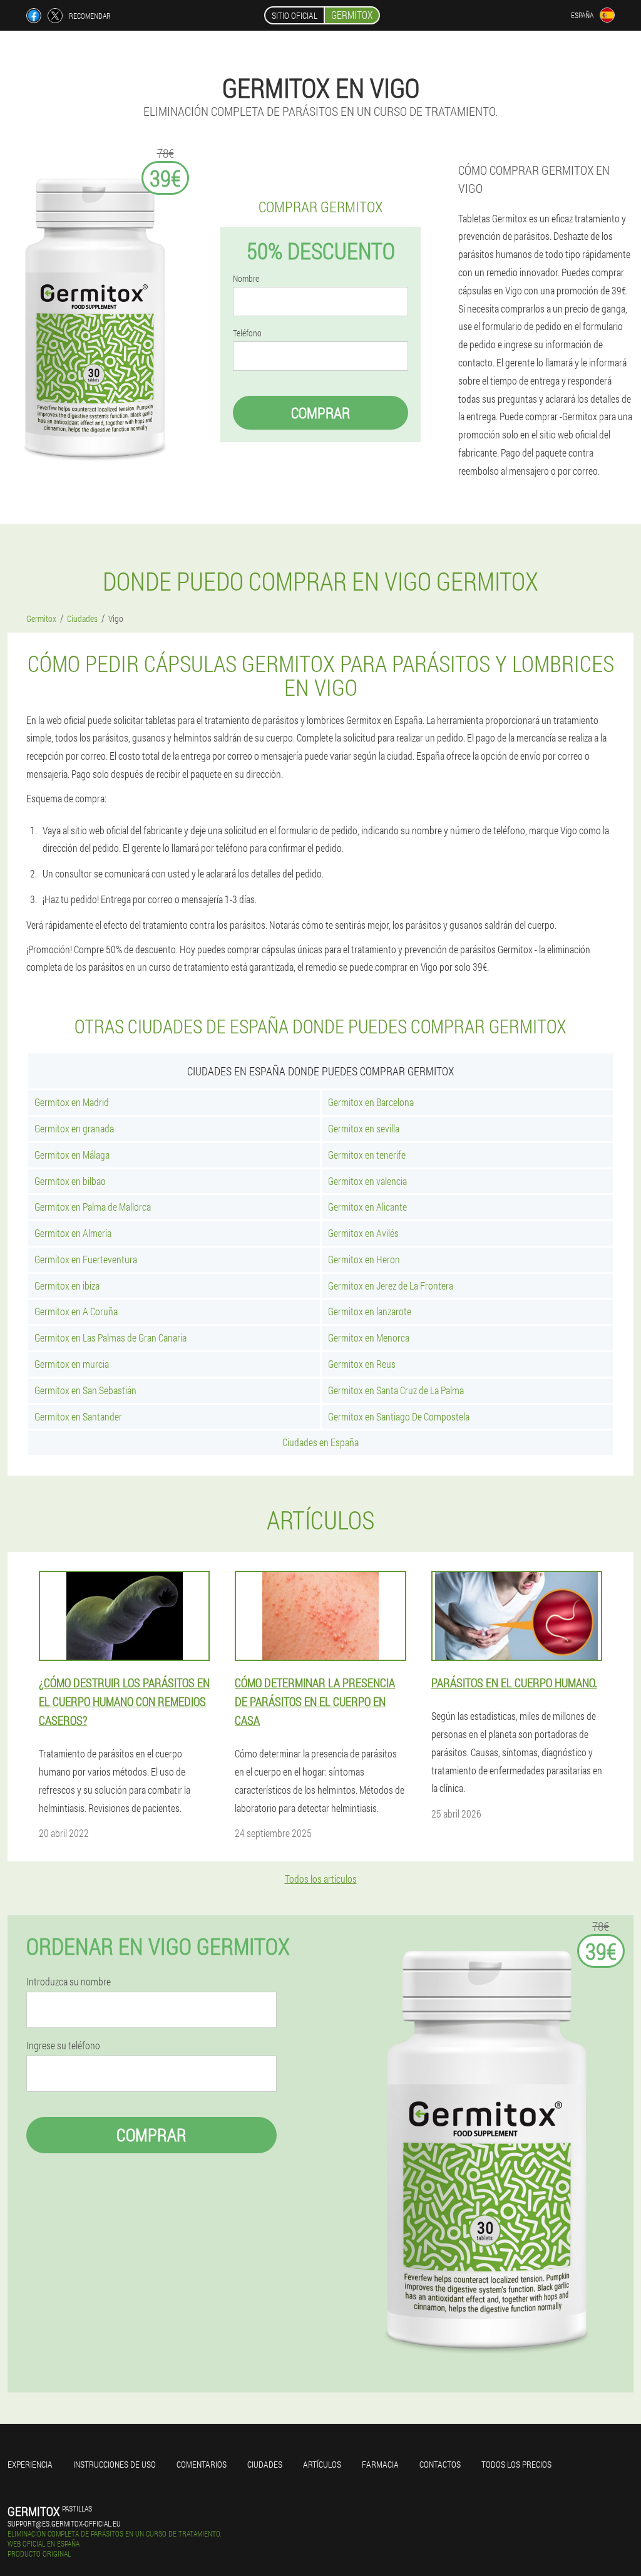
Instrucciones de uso (115, 2464)
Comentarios (202, 2464)
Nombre (246, 279)
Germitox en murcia (72, 1364)
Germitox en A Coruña (76, 1311)
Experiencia (30, 2464)
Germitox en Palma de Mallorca (93, 1207)
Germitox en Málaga (72, 1155)
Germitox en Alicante (367, 1207)
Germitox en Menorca (369, 1337)
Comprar (320, 413)
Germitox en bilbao (70, 1181)
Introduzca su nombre (69, 1982)
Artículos (322, 2464)
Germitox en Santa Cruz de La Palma (396, 1390)
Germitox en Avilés (363, 1233)
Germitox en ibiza (67, 1285)
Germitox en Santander (78, 1416)
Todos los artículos (321, 1879)
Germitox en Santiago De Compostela (399, 1416)
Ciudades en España (320, 1442)
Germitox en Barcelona (371, 1102)
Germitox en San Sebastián (85, 1390)
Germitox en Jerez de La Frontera (391, 1285)
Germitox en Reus (362, 1364)
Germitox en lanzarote (370, 1311)
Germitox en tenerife (367, 1155)
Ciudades (265, 2464)
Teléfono (247, 333)
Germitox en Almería (73, 1233)
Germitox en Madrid (72, 1102)
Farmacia (380, 2464)
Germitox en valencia (367, 1181)
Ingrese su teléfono (63, 2046)
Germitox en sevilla (364, 1128)
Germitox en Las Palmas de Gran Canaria (110, 1337)
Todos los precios (516, 2464)
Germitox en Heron (364, 1259)
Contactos (440, 2464)
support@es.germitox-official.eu (64, 2523)
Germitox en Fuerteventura (86, 1259)
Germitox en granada (74, 1128)
